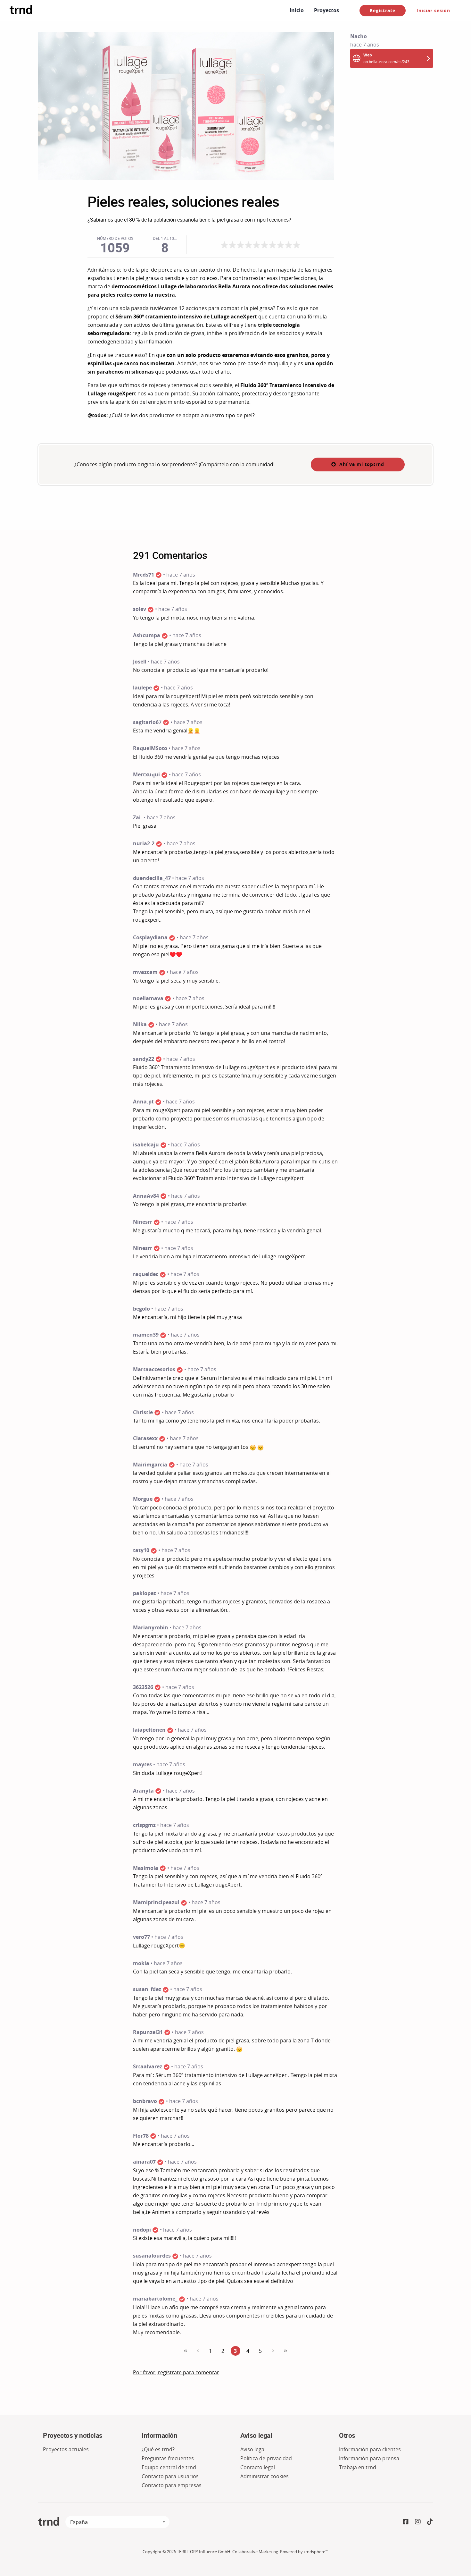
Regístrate (383, 10)
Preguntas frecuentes (168, 2458)
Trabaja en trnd (358, 2467)
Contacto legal (258, 2467)
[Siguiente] (273, 2351)
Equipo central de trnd (169, 2467)
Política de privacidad (266, 2458)
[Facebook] (406, 2522)
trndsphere (314, 2552)
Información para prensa (369, 2458)
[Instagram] (418, 2522)
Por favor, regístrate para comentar (176, 2372)
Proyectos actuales (66, 2449)
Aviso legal (253, 2449)
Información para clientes (370, 2449)
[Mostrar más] (285, 2351)
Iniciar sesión (433, 10)
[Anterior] (186, 2351)
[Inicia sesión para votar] (260, 245)
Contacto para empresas (172, 2485)
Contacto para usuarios (170, 2476)
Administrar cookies (264, 2476)
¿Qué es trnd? (158, 2449)
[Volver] (198, 2351)
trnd (49, 2522)
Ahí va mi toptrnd (362, 464)
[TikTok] (430, 2522)
